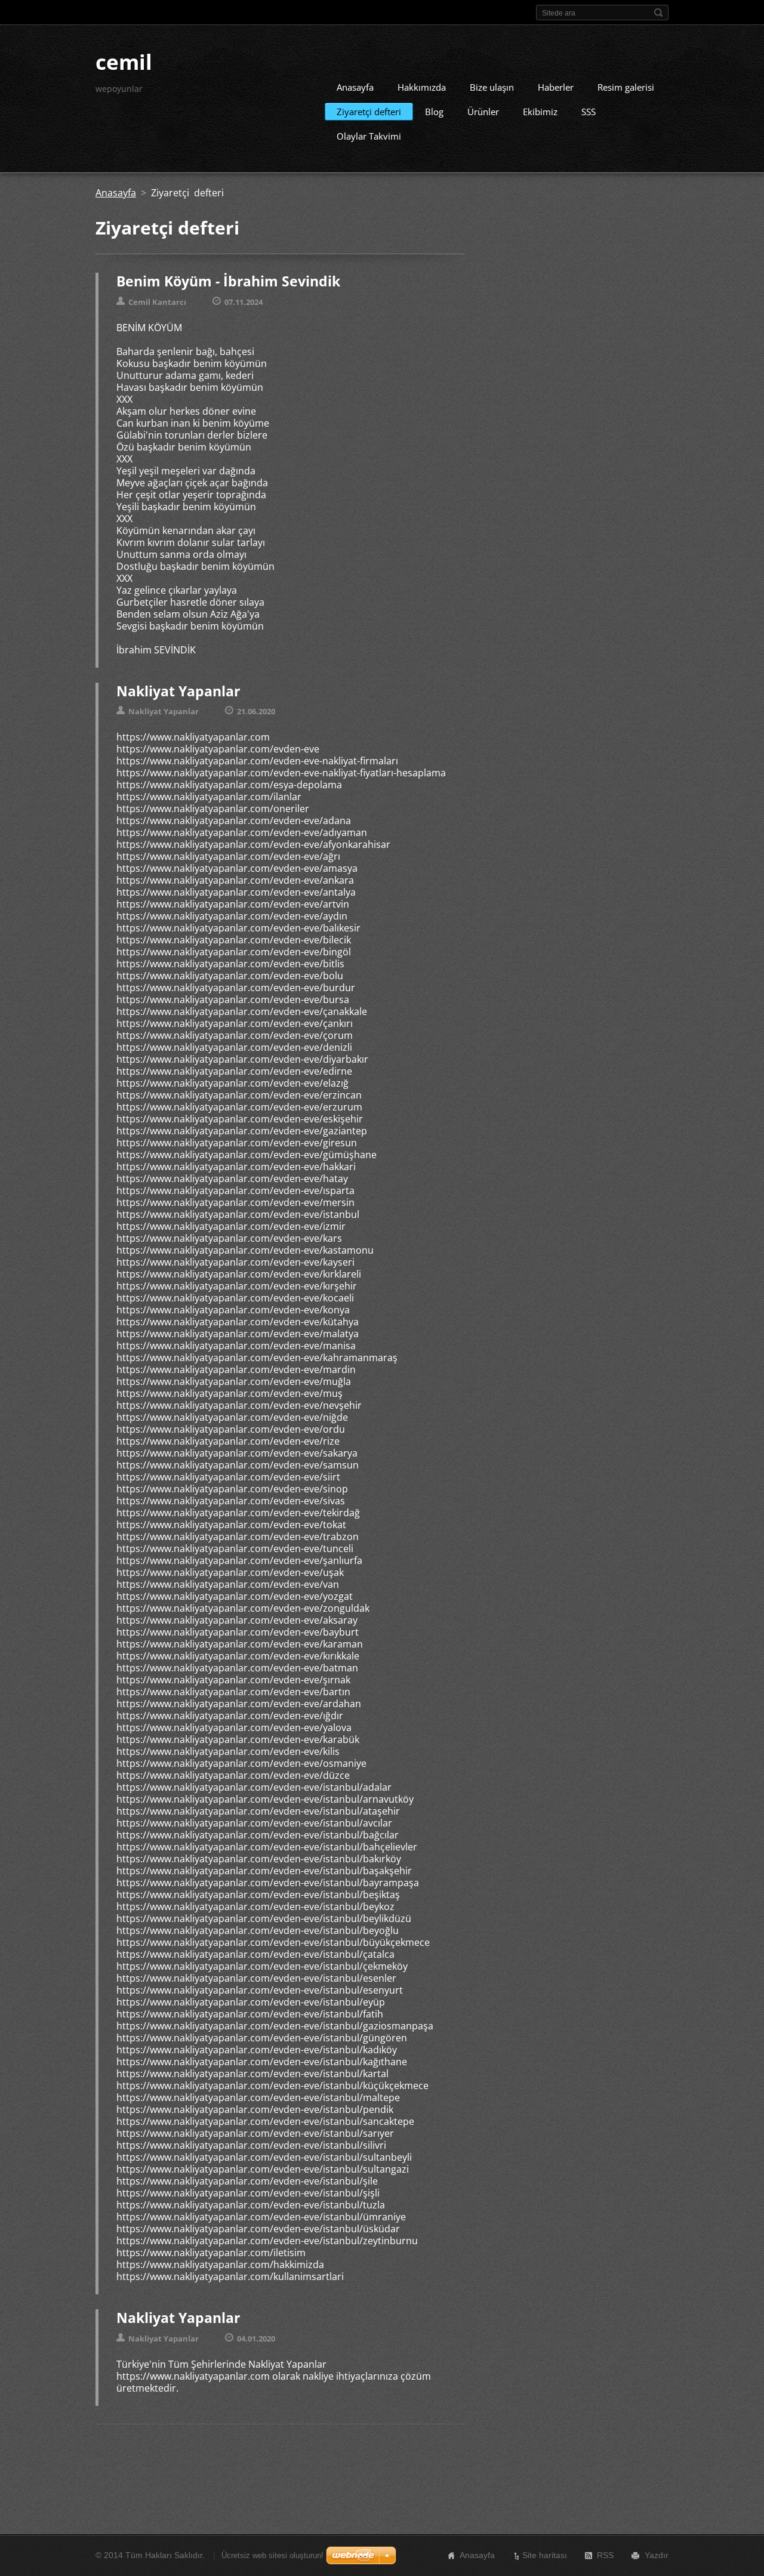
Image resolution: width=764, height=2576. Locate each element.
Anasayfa (355, 87)
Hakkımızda (422, 87)
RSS (605, 2555)
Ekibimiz (540, 112)
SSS (589, 112)
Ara (658, 13)
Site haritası (545, 2555)
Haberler (556, 87)
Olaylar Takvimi (369, 136)
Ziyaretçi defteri (369, 112)
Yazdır (657, 2555)
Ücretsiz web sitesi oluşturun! (272, 2555)
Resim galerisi (626, 87)
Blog (434, 112)
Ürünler (483, 112)
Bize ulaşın (492, 87)
